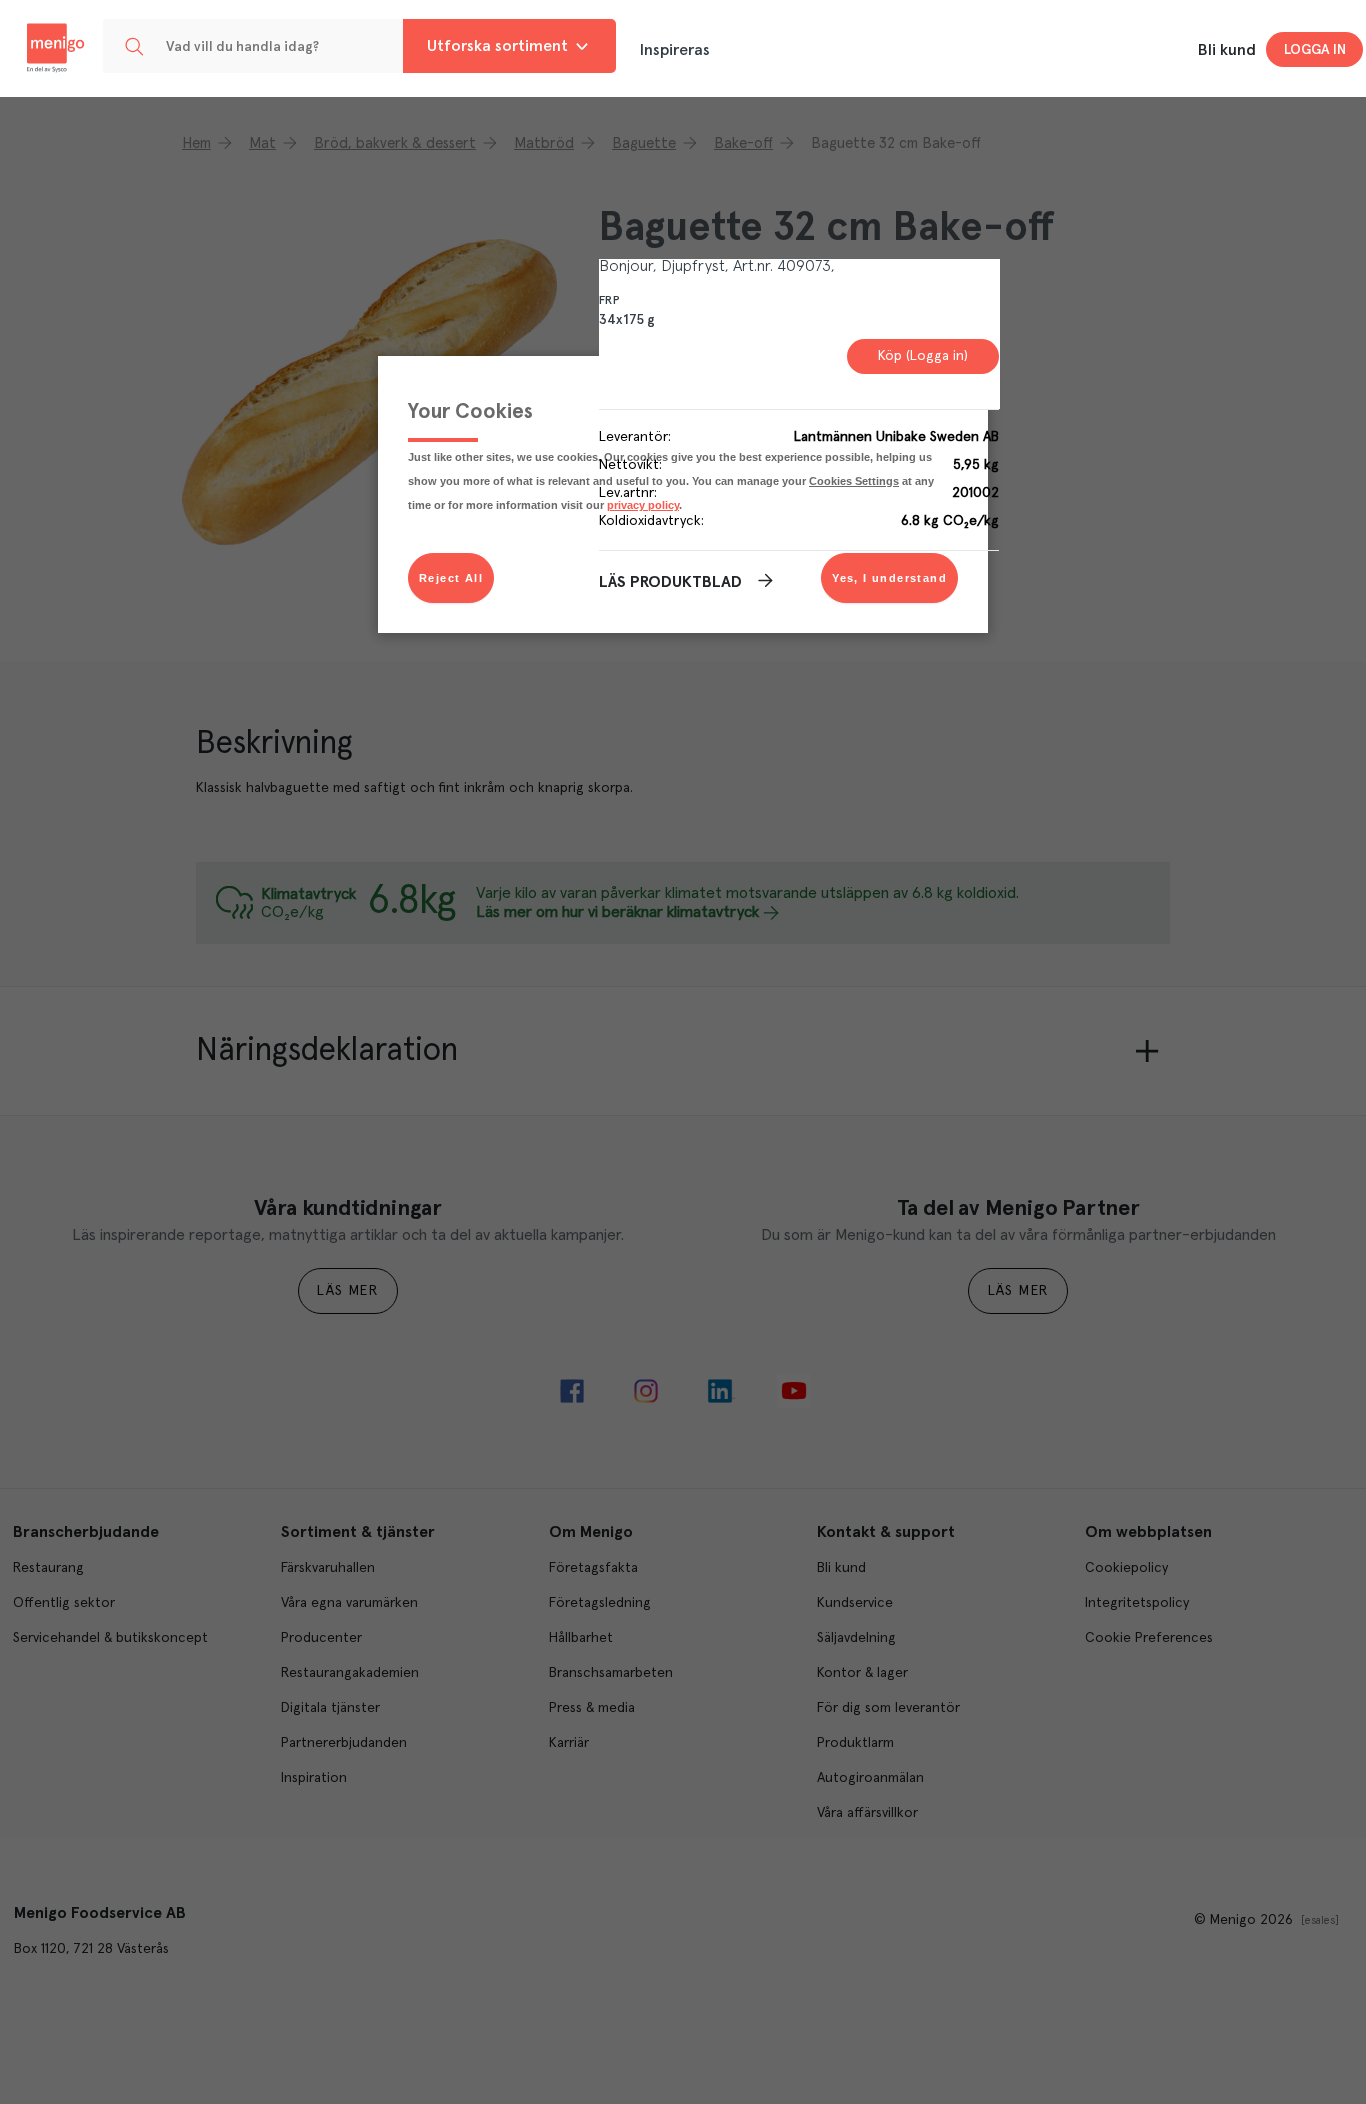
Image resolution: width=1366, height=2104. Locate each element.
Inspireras (675, 50)
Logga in (1315, 50)
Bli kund (1227, 50)
